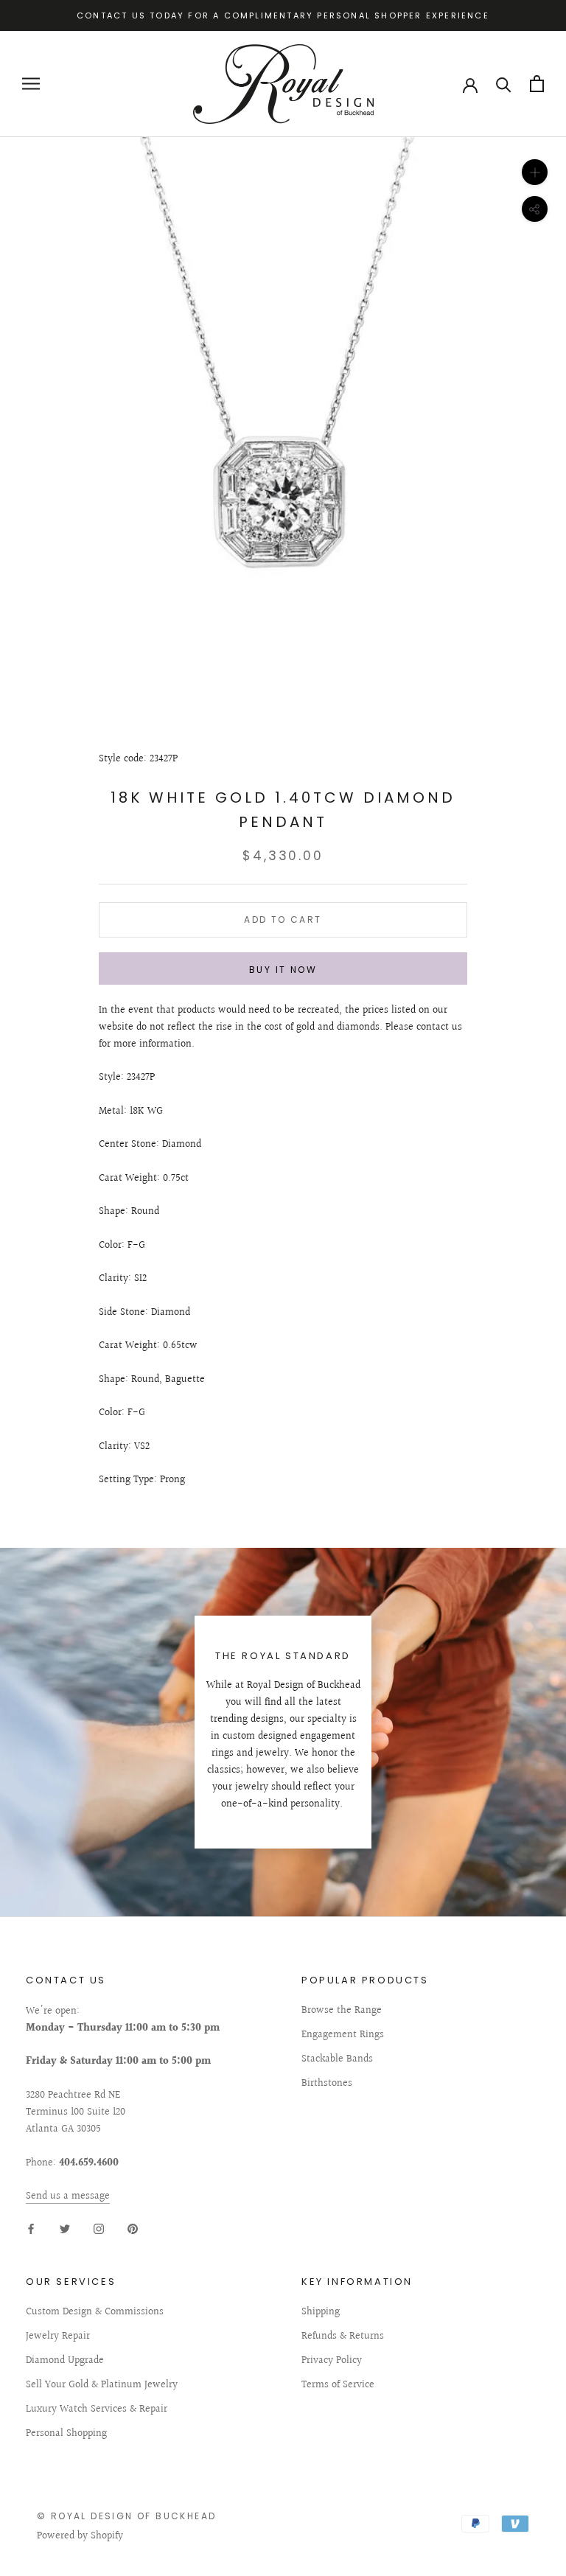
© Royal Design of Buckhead (126, 2516)
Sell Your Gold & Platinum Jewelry (102, 2385)
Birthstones (327, 2084)
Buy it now (283, 970)
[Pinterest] (133, 2228)
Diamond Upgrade (65, 2361)
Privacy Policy (332, 2361)
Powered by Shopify (80, 2536)
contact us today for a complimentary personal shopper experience (283, 15)
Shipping (321, 2313)
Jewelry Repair (58, 2337)
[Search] (504, 84)
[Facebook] (31, 2228)
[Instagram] (99, 2228)
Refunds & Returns (343, 2337)
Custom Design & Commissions (95, 2313)
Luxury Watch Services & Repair (97, 2410)
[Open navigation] (31, 84)
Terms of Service (338, 2385)
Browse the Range (342, 2011)
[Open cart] (537, 84)
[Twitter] (65, 2228)
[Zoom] (535, 172)
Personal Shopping (66, 2434)
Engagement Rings (343, 2035)
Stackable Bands (337, 2060)
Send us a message (68, 2196)
